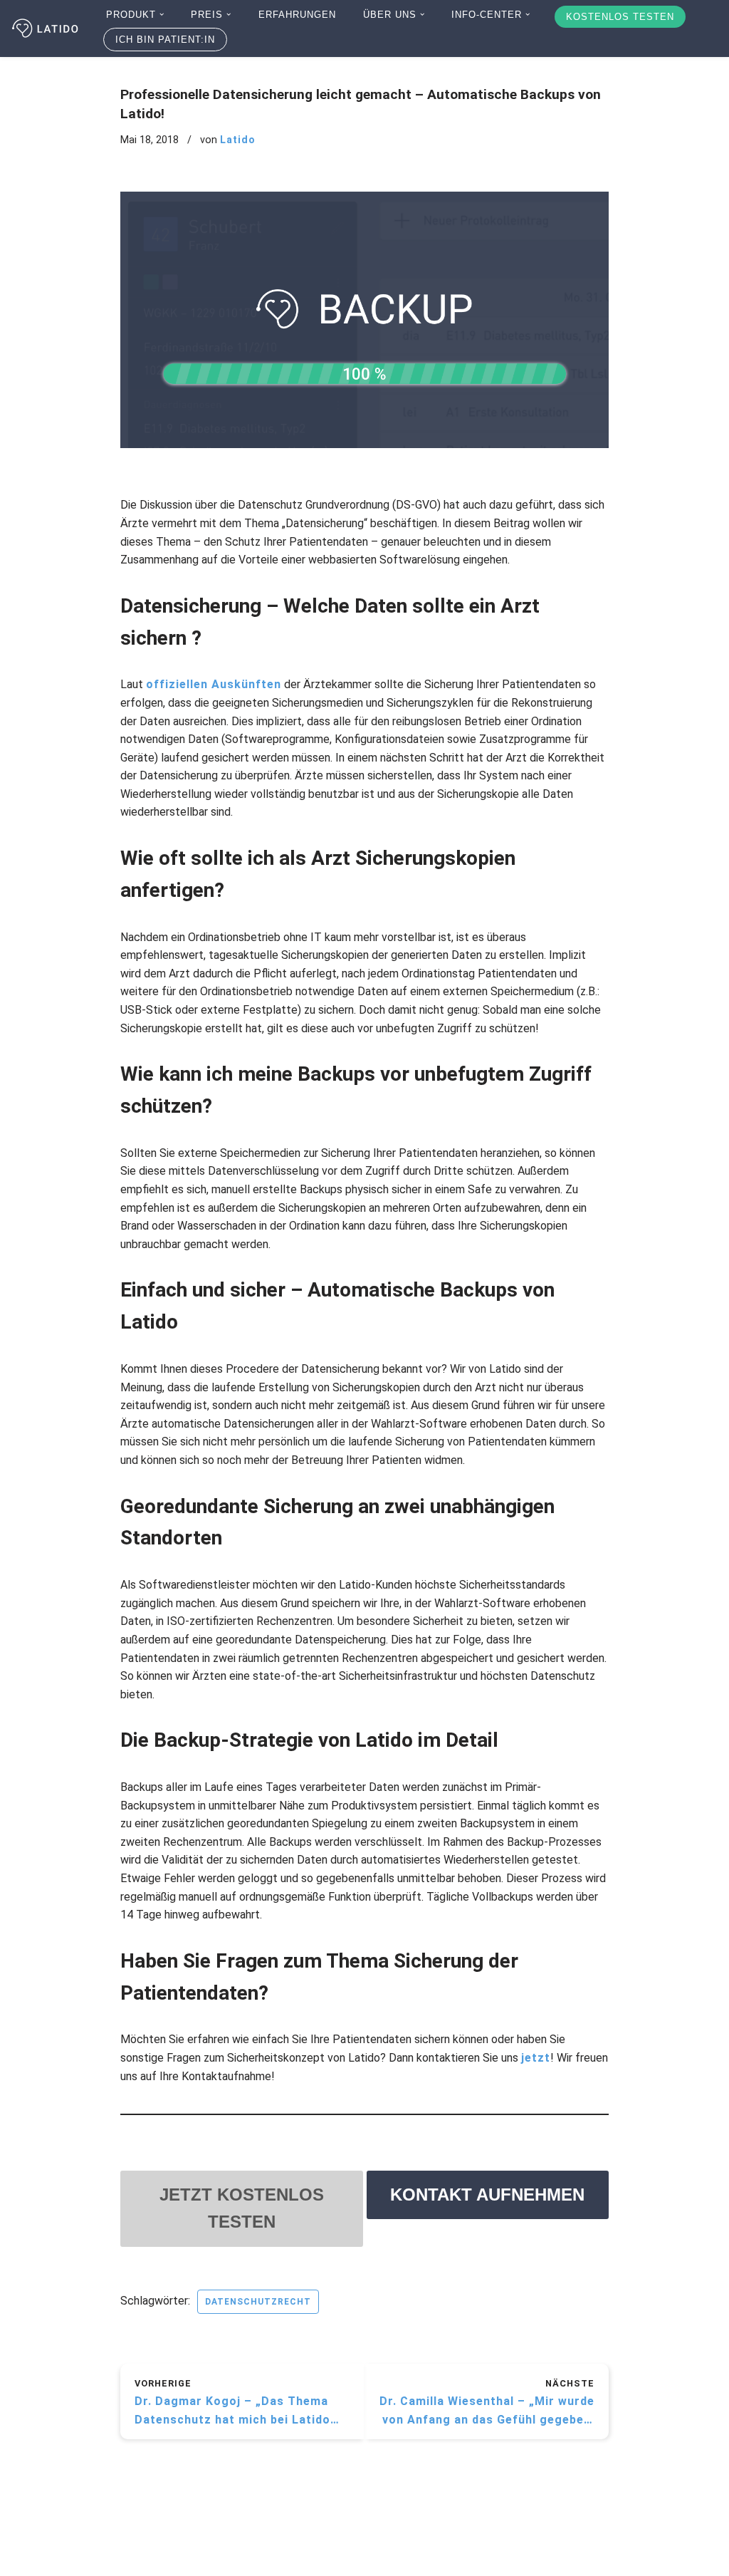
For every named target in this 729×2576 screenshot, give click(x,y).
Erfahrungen (297, 15)
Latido (238, 140)
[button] (162, 14)
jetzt (536, 2058)
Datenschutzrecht (258, 2302)
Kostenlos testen (620, 17)
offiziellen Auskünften (214, 684)
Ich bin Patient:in (165, 40)
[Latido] (46, 28)
